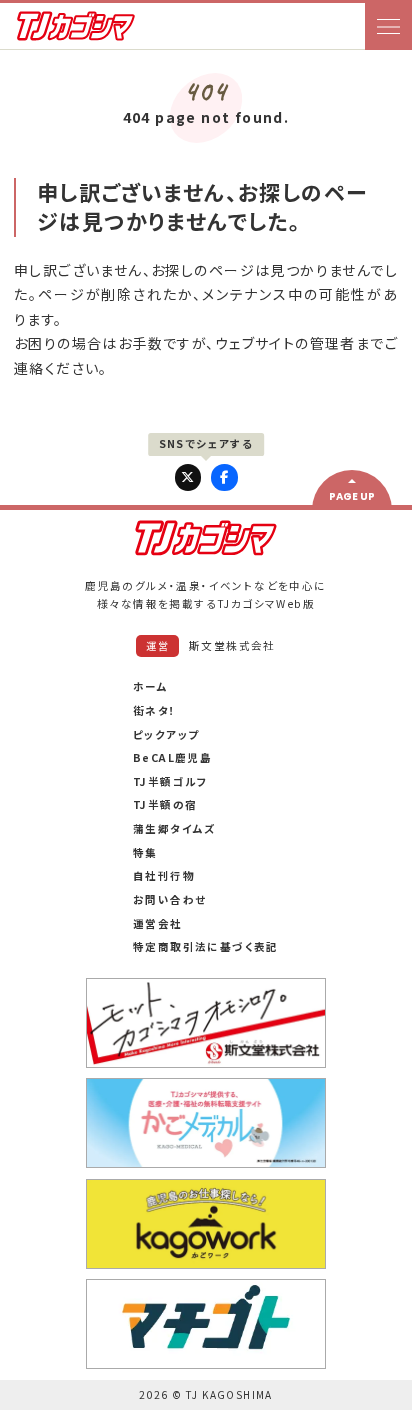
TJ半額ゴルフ (171, 781)
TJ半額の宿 (165, 804)
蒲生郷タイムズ (175, 828)
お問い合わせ (169, 899)
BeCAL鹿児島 (172, 757)
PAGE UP (352, 496)
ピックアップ (166, 734)
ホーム (150, 686)
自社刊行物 (164, 875)
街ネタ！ (155, 710)
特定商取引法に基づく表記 (206, 946)
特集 (145, 852)
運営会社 (158, 923)
